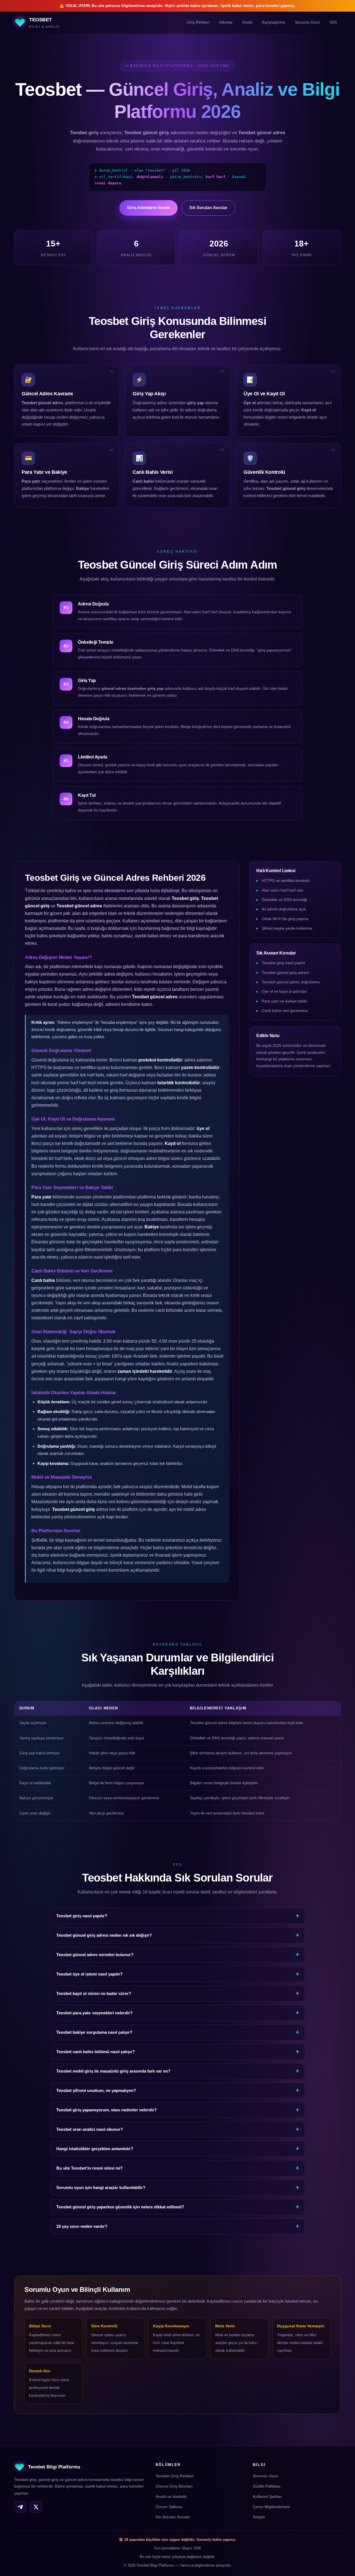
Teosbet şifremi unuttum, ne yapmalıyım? (96, 2090)
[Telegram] (20, 2507)
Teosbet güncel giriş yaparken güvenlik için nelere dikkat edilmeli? (120, 2207)
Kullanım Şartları (267, 2496)
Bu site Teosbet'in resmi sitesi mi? (89, 2168)
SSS (333, 23)
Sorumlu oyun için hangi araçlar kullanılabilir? (101, 2187)
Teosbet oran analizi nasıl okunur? (90, 2129)
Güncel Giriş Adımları (174, 2486)
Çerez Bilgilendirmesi (271, 2507)
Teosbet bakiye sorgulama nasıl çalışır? (94, 2032)
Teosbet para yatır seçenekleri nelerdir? (94, 2013)
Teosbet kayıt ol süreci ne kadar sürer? (94, 1993)
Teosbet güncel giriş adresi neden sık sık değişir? (104, 1935)
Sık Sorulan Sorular (209, 208)
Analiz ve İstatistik (171, 2496)
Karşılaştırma (274, 23)
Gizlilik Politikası (267, 2486)
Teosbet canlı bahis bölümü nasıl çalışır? (96, 2052)
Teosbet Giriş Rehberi (175, 2476)
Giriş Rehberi (198, 23)
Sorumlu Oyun (307, 23)
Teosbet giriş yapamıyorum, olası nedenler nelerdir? (106, 2110)
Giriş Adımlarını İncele (149, 208)
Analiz (247, 23)
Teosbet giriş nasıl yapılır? (82, 1916)
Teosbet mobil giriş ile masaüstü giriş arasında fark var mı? (113, 2071)
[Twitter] (36, 2507)
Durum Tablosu (169, 2507)
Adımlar (226, 23)
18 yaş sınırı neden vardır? (82, 2226)
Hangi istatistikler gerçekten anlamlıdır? (95, 2149)
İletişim (259, 2517)
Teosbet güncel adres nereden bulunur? (95, 1955)
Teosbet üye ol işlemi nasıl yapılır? (89, 1974)
